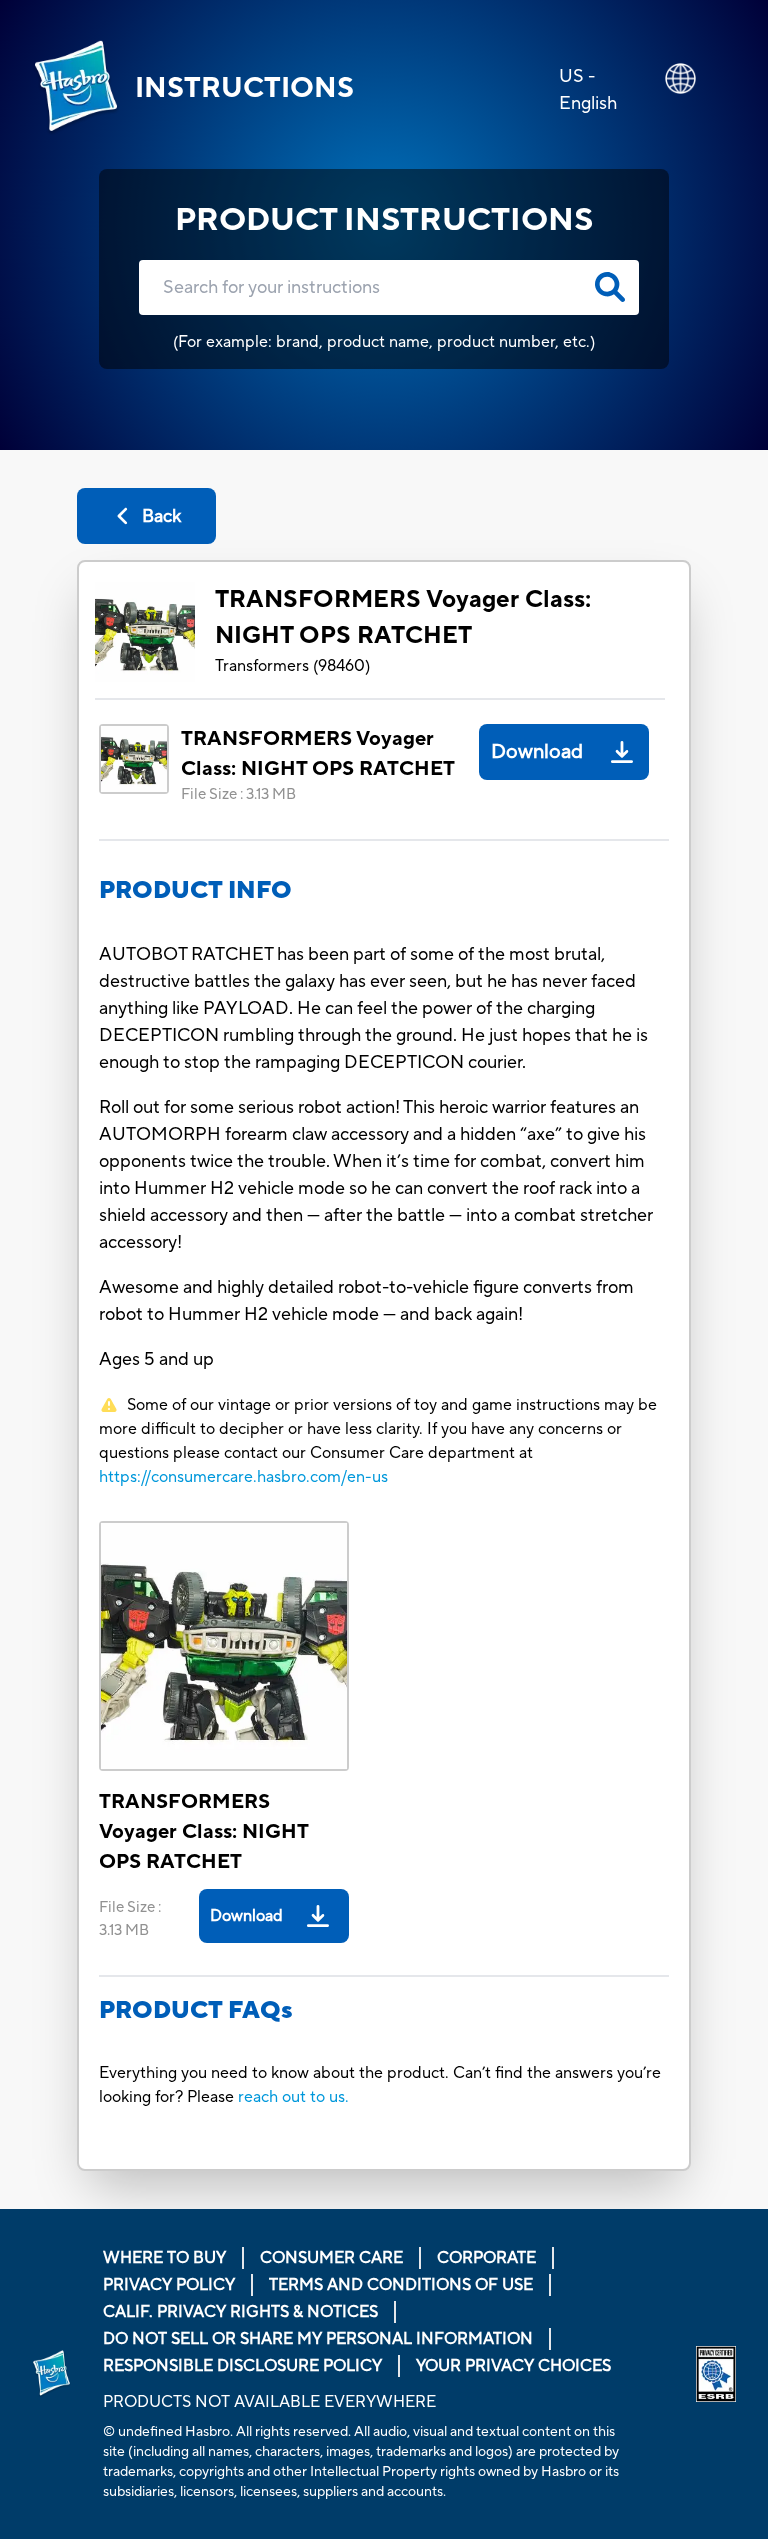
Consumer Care (331, 2258)
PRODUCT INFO (195, 890)
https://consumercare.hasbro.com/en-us (243, 1477)
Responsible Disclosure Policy (242, 2366)
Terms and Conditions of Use (401, 2285)
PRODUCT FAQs (196, 2010)
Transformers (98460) (292, 666)
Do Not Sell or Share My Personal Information (318, 2339)
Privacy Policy (169, 2285)
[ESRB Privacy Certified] (716, 2374)
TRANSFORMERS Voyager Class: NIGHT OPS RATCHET (403, 617)
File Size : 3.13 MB (238, 794)
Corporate (486, 2258)
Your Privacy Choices (513, 2366)
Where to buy (164, 2258)
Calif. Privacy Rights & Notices (240, 2312)
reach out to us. (293, 2097)
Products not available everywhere (269, 2402)
